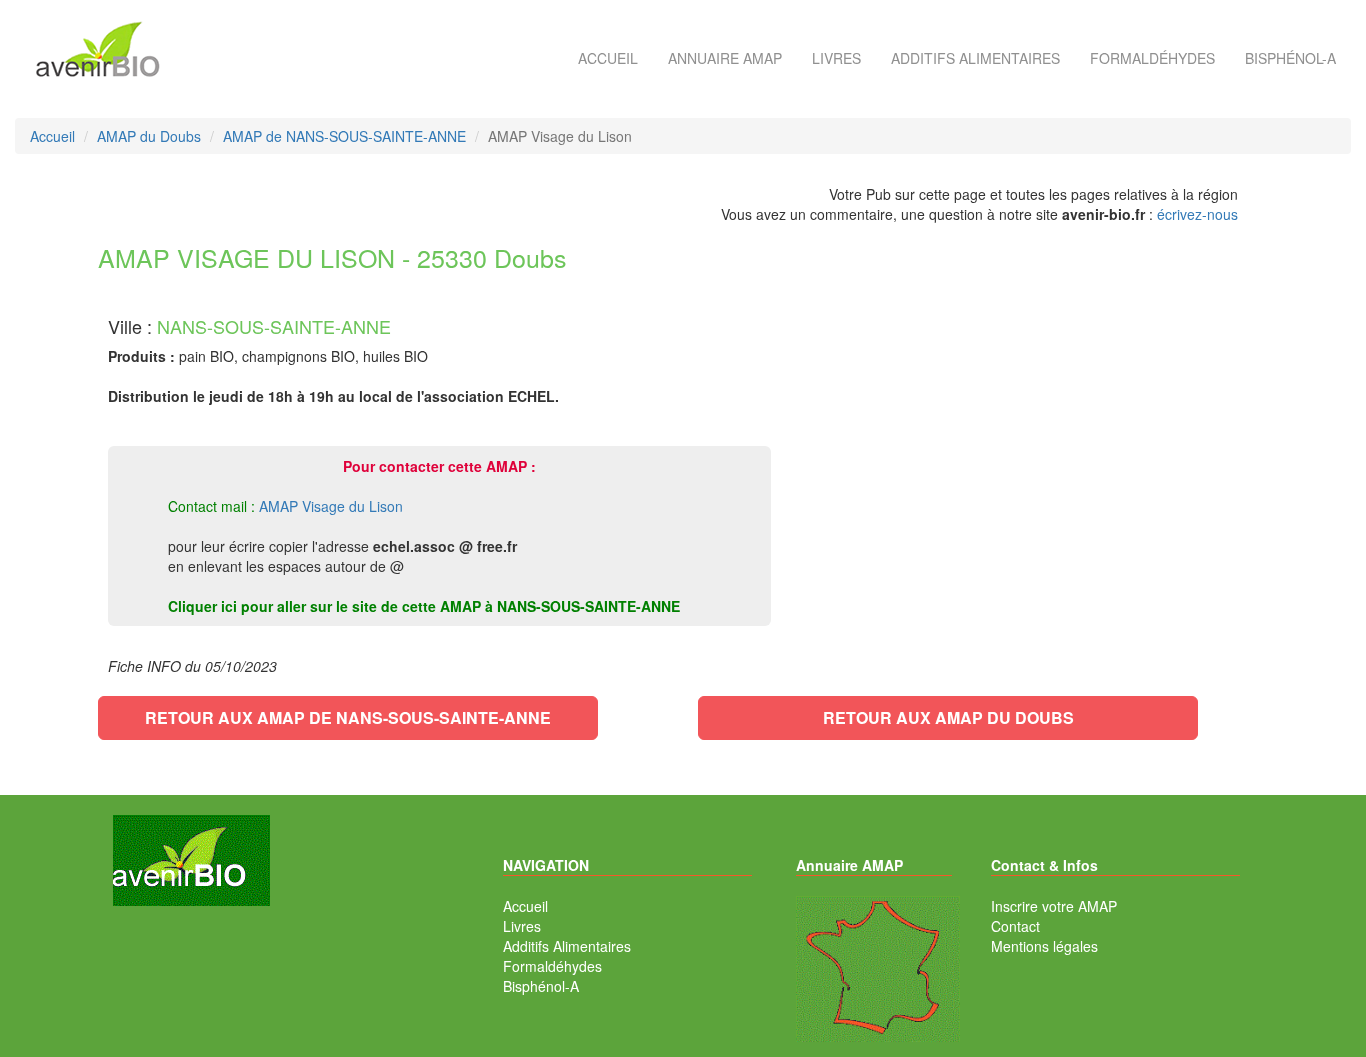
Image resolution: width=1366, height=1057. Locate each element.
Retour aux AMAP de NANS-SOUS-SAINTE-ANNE (348, 717)
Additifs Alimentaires (567, 946)
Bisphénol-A (1290, 58)
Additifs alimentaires (975, 58)
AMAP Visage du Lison (331, 506)
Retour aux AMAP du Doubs (948, 717)
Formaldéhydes (1152, 58)
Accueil (608, 58)
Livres (836, 58)
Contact (1015, 926)
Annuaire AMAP (725, 58)
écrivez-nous (1197, 214)
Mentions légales (1044, 946)
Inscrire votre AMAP (1054, 906)
